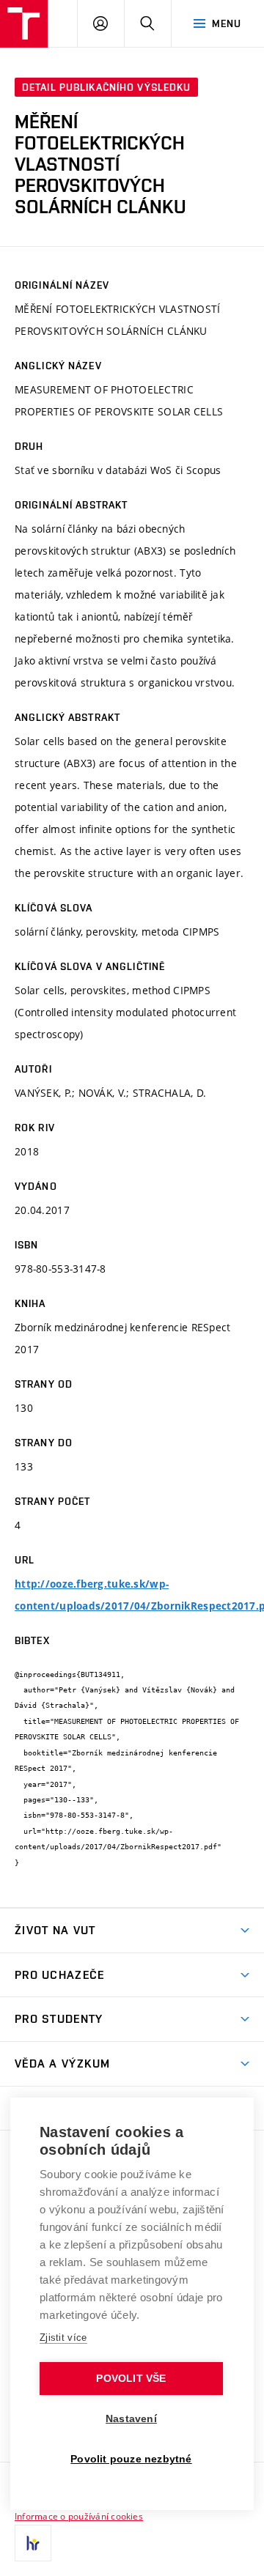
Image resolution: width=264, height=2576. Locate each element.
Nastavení (131, 2419)
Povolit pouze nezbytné (131, 2459)
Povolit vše (131, 2379)
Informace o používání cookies (79, 2516)
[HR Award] (33, 2543)
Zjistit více (63, 2338)
